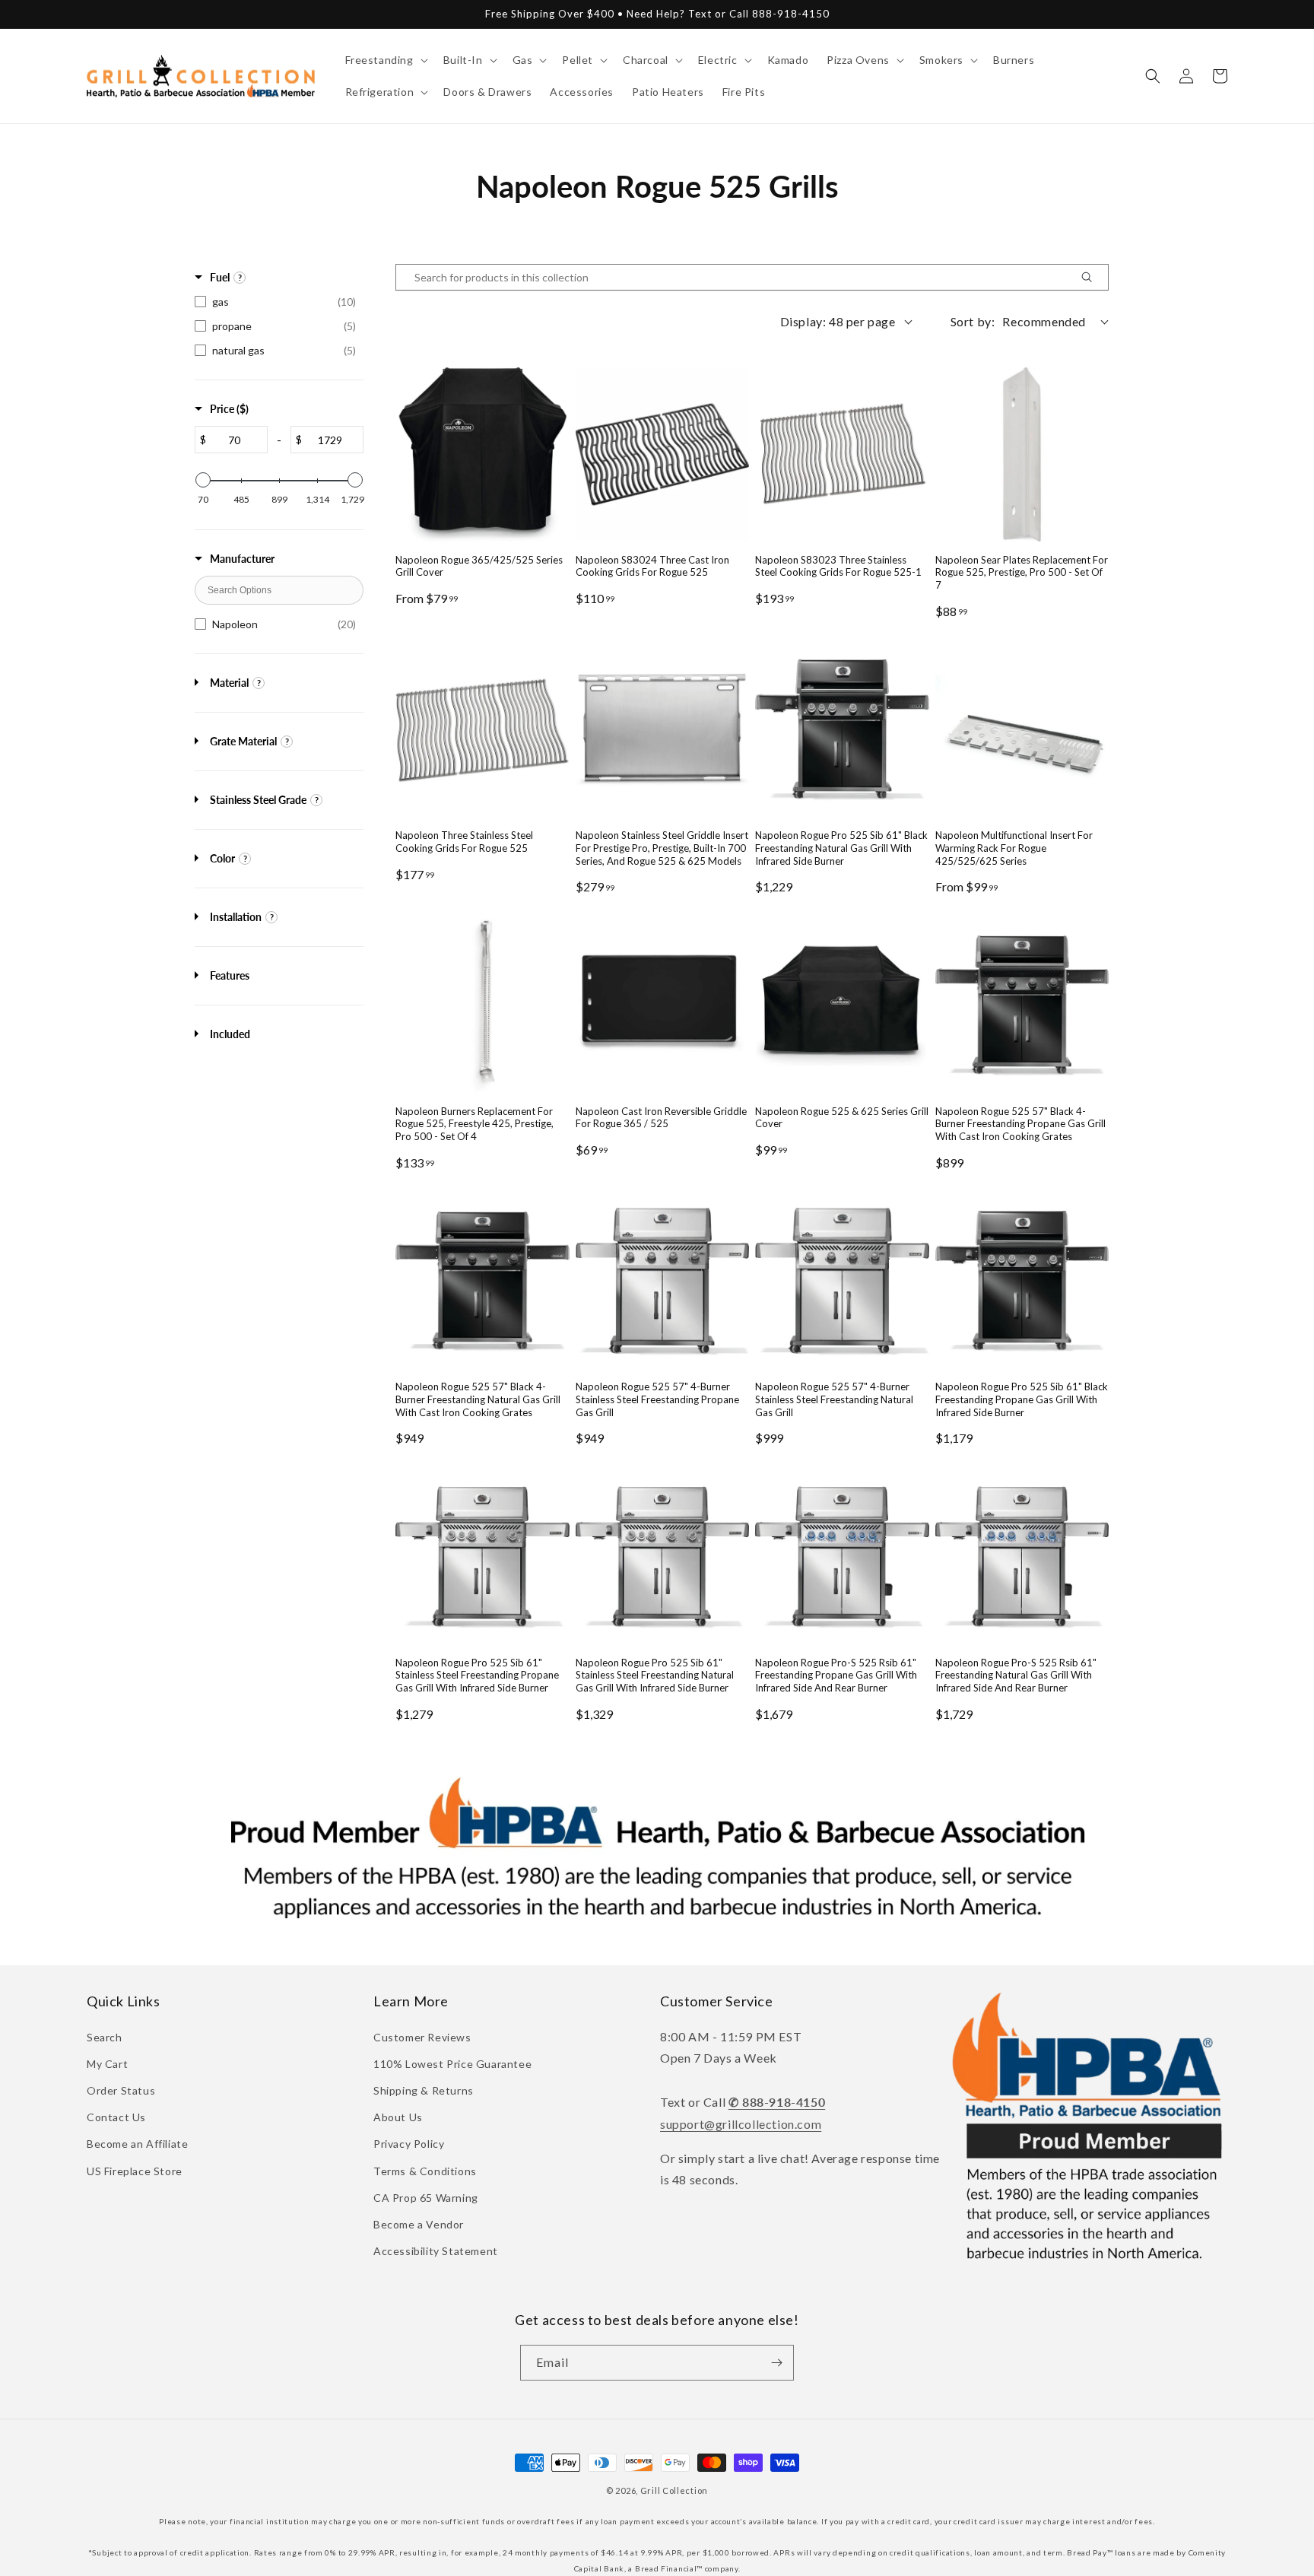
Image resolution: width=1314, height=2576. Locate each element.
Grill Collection (674, 2490)
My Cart (107, 2064)
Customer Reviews (422, 2037)
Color (222, 858)
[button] (385, 60)
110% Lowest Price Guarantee (452, 2064)
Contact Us (116, 2117)
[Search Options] (1093, 277)
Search (105, 2037)
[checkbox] (279, 302)
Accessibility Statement (436, 2251)
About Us (398, 2117)
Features (230, 975)
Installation (236, 917)
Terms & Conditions (425, 2171)
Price (229, 409)
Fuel (220, 277)
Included (230, 1034)
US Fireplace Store (135, 2171)
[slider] (203, 480)
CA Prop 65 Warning (426, 2198)
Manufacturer (242, 559)
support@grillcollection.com (741, 2124)
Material (229, 683)
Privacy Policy (409, 2144)
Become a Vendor (419, 2224)
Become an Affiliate (137, 2144)
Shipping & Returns (424, 2090)
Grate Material (243, 741)
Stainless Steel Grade (258, 800)
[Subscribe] (776, 2363)
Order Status (121, 2090)
